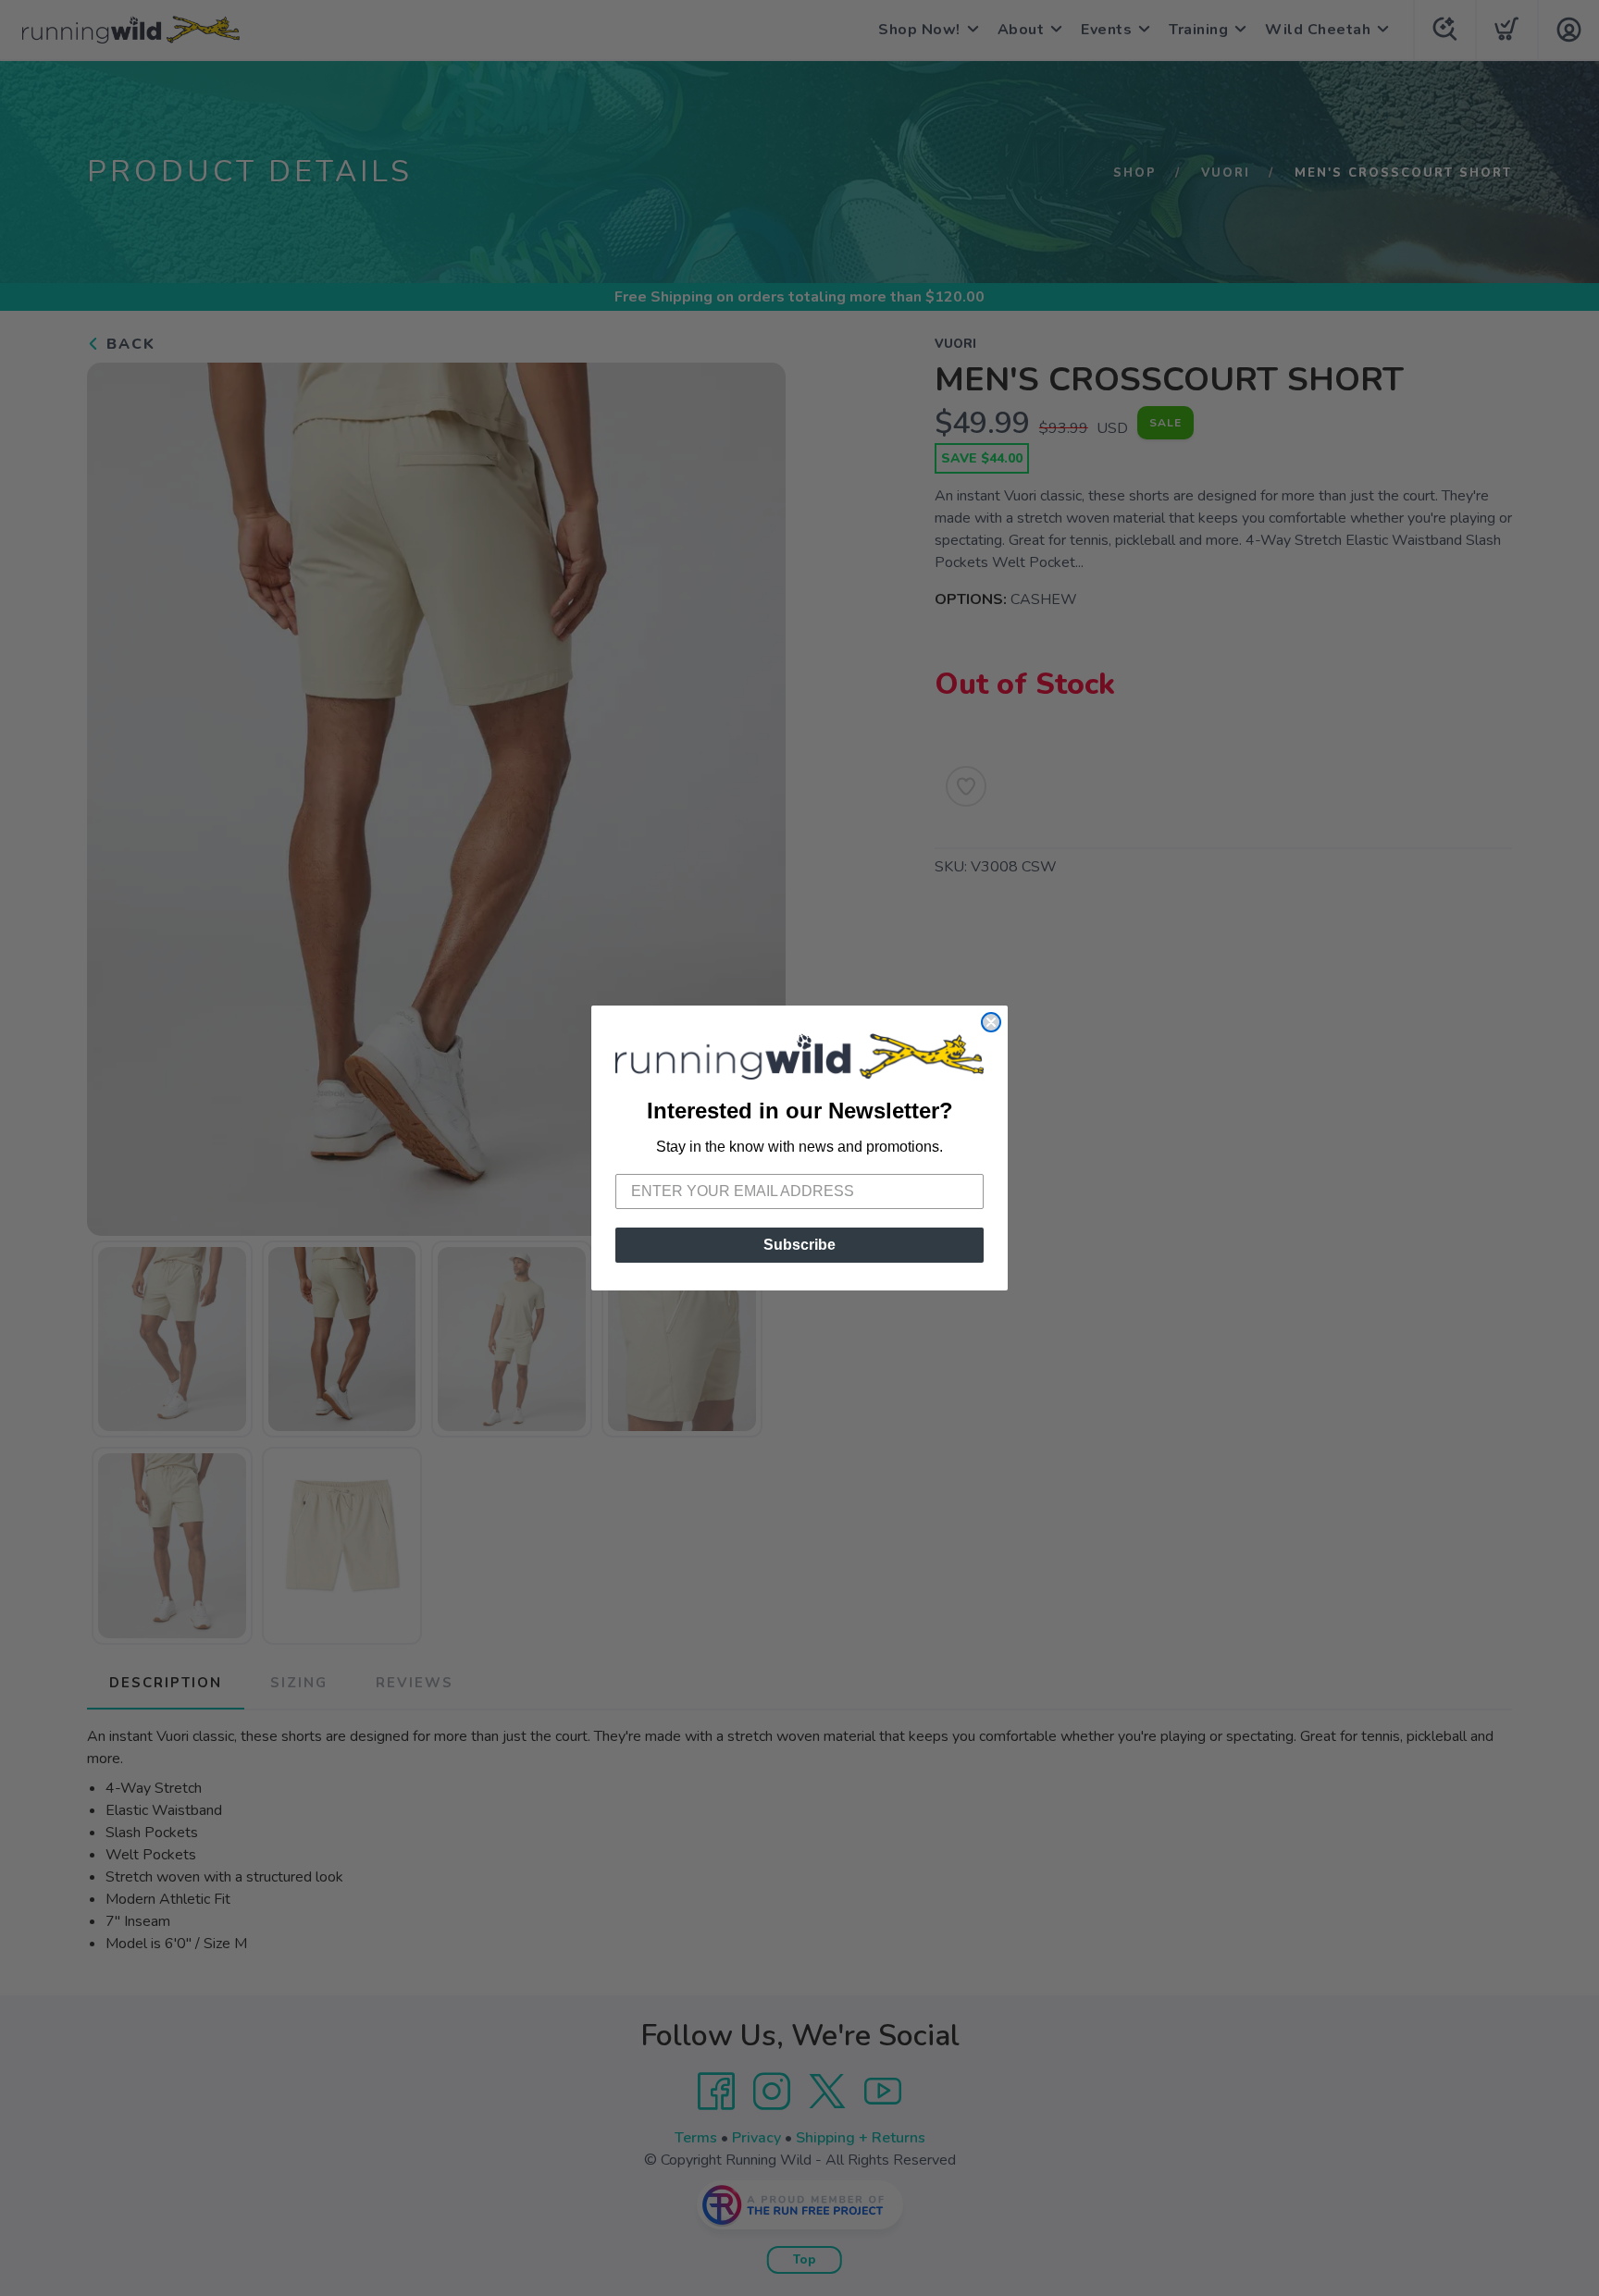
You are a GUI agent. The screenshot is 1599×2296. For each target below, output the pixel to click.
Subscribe (799, 1245)
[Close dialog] (991, 1022)
